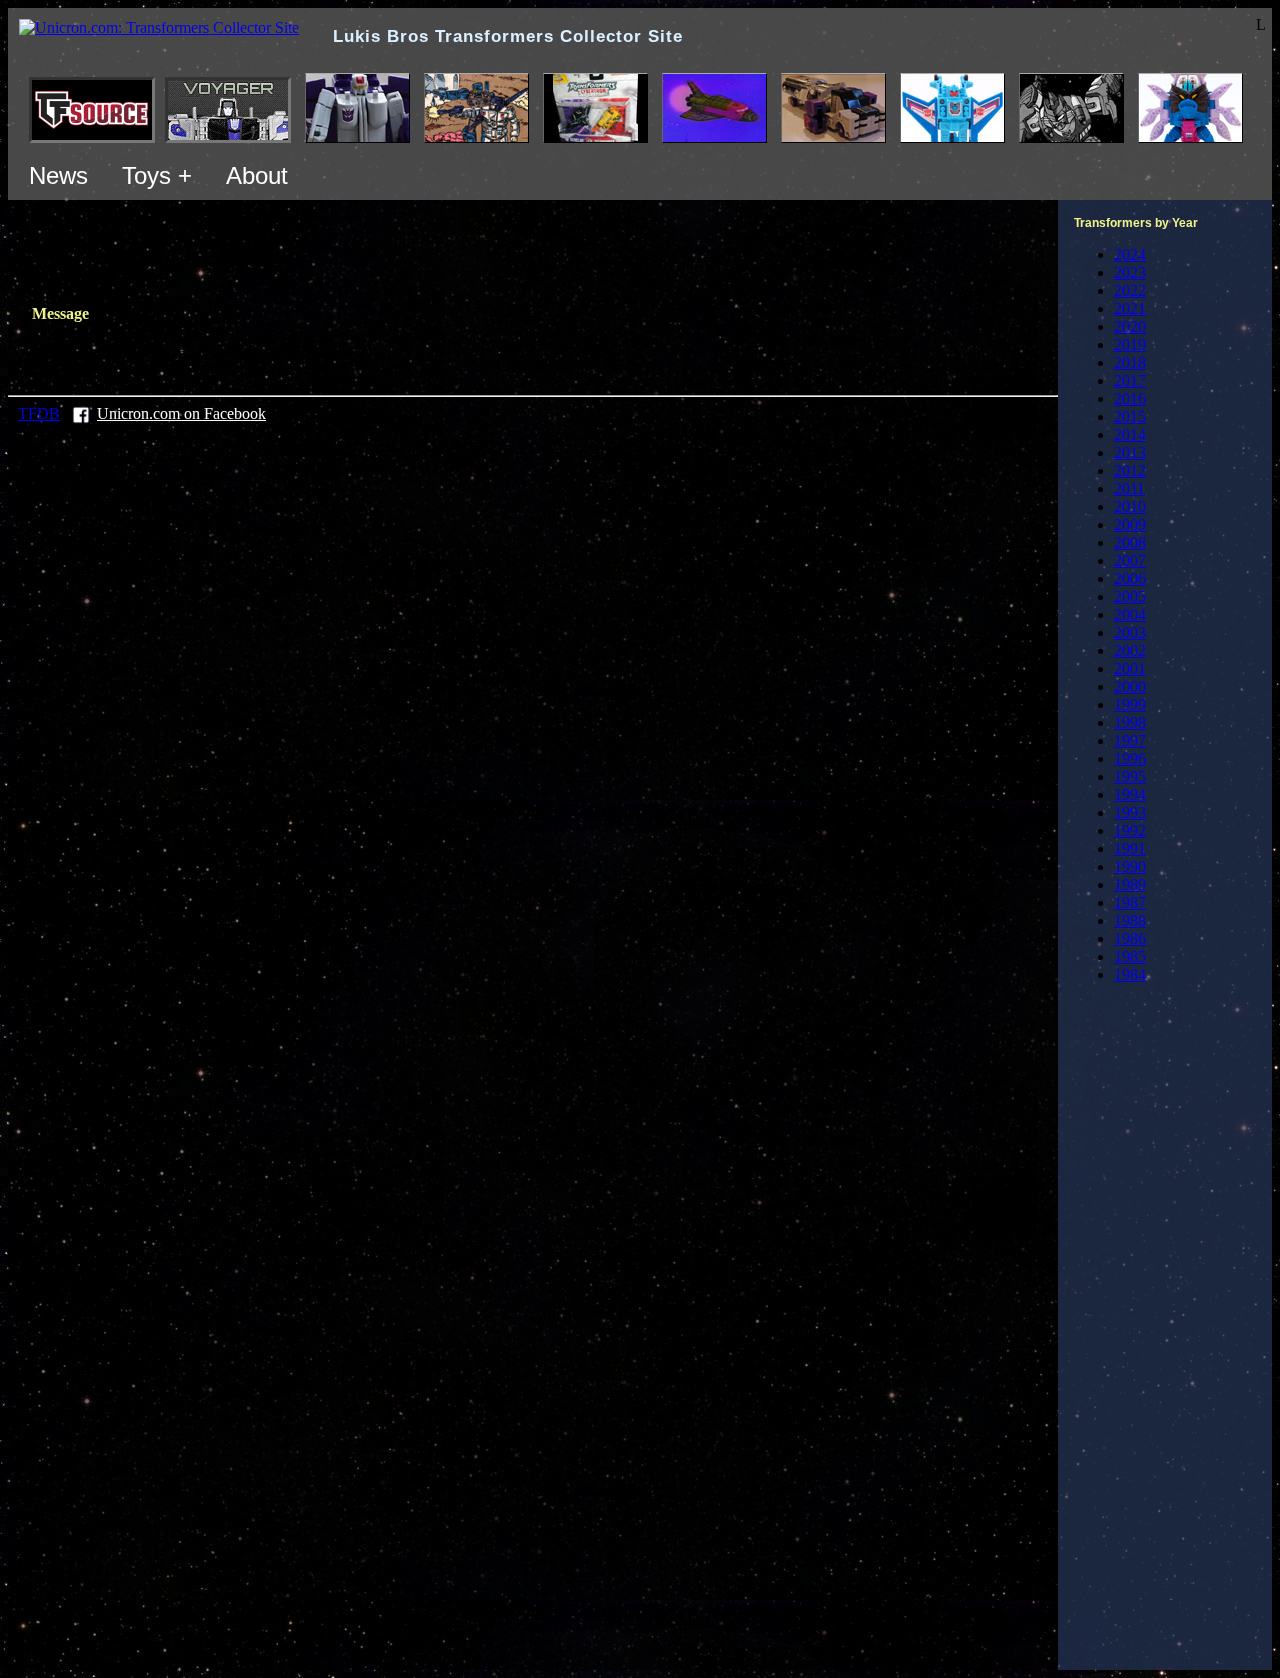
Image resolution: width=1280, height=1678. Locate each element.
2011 (1129, 488)
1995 (1130, 776)
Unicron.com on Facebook (181, 413)
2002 (1130, 650)
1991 (1130, 848)
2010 (1130, 506)
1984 (1130, 974)
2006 (1130, 578)
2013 (1130, 452)
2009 (1130, 524)
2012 (1130, 470)
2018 (1130, 362)
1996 (1130, 758)
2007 (1130, 560)
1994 (1130, 794)
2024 (1130, 254)
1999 (1130, 704)
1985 (1130, 956)
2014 (1130, 434)
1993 (1130, 812)
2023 (1130, 272)
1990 (1130, 866)
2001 (1130, 668)
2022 (1130, 290)
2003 (1130, 632)
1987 (1130, 902)
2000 (1130, 686)
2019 (1130, 344)
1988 (1130, 920)
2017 (1130, 380)
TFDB (39, 413)
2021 (1130, 308)
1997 (1130, 740)
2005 (1130, 596)
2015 (1130, 416)
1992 (1130, 830)
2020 (1130, 326)
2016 (1130, 398)
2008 (1130, 542)
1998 (1130, 722)
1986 (1130, 938)
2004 (1130, 614)
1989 (1130, 884)
